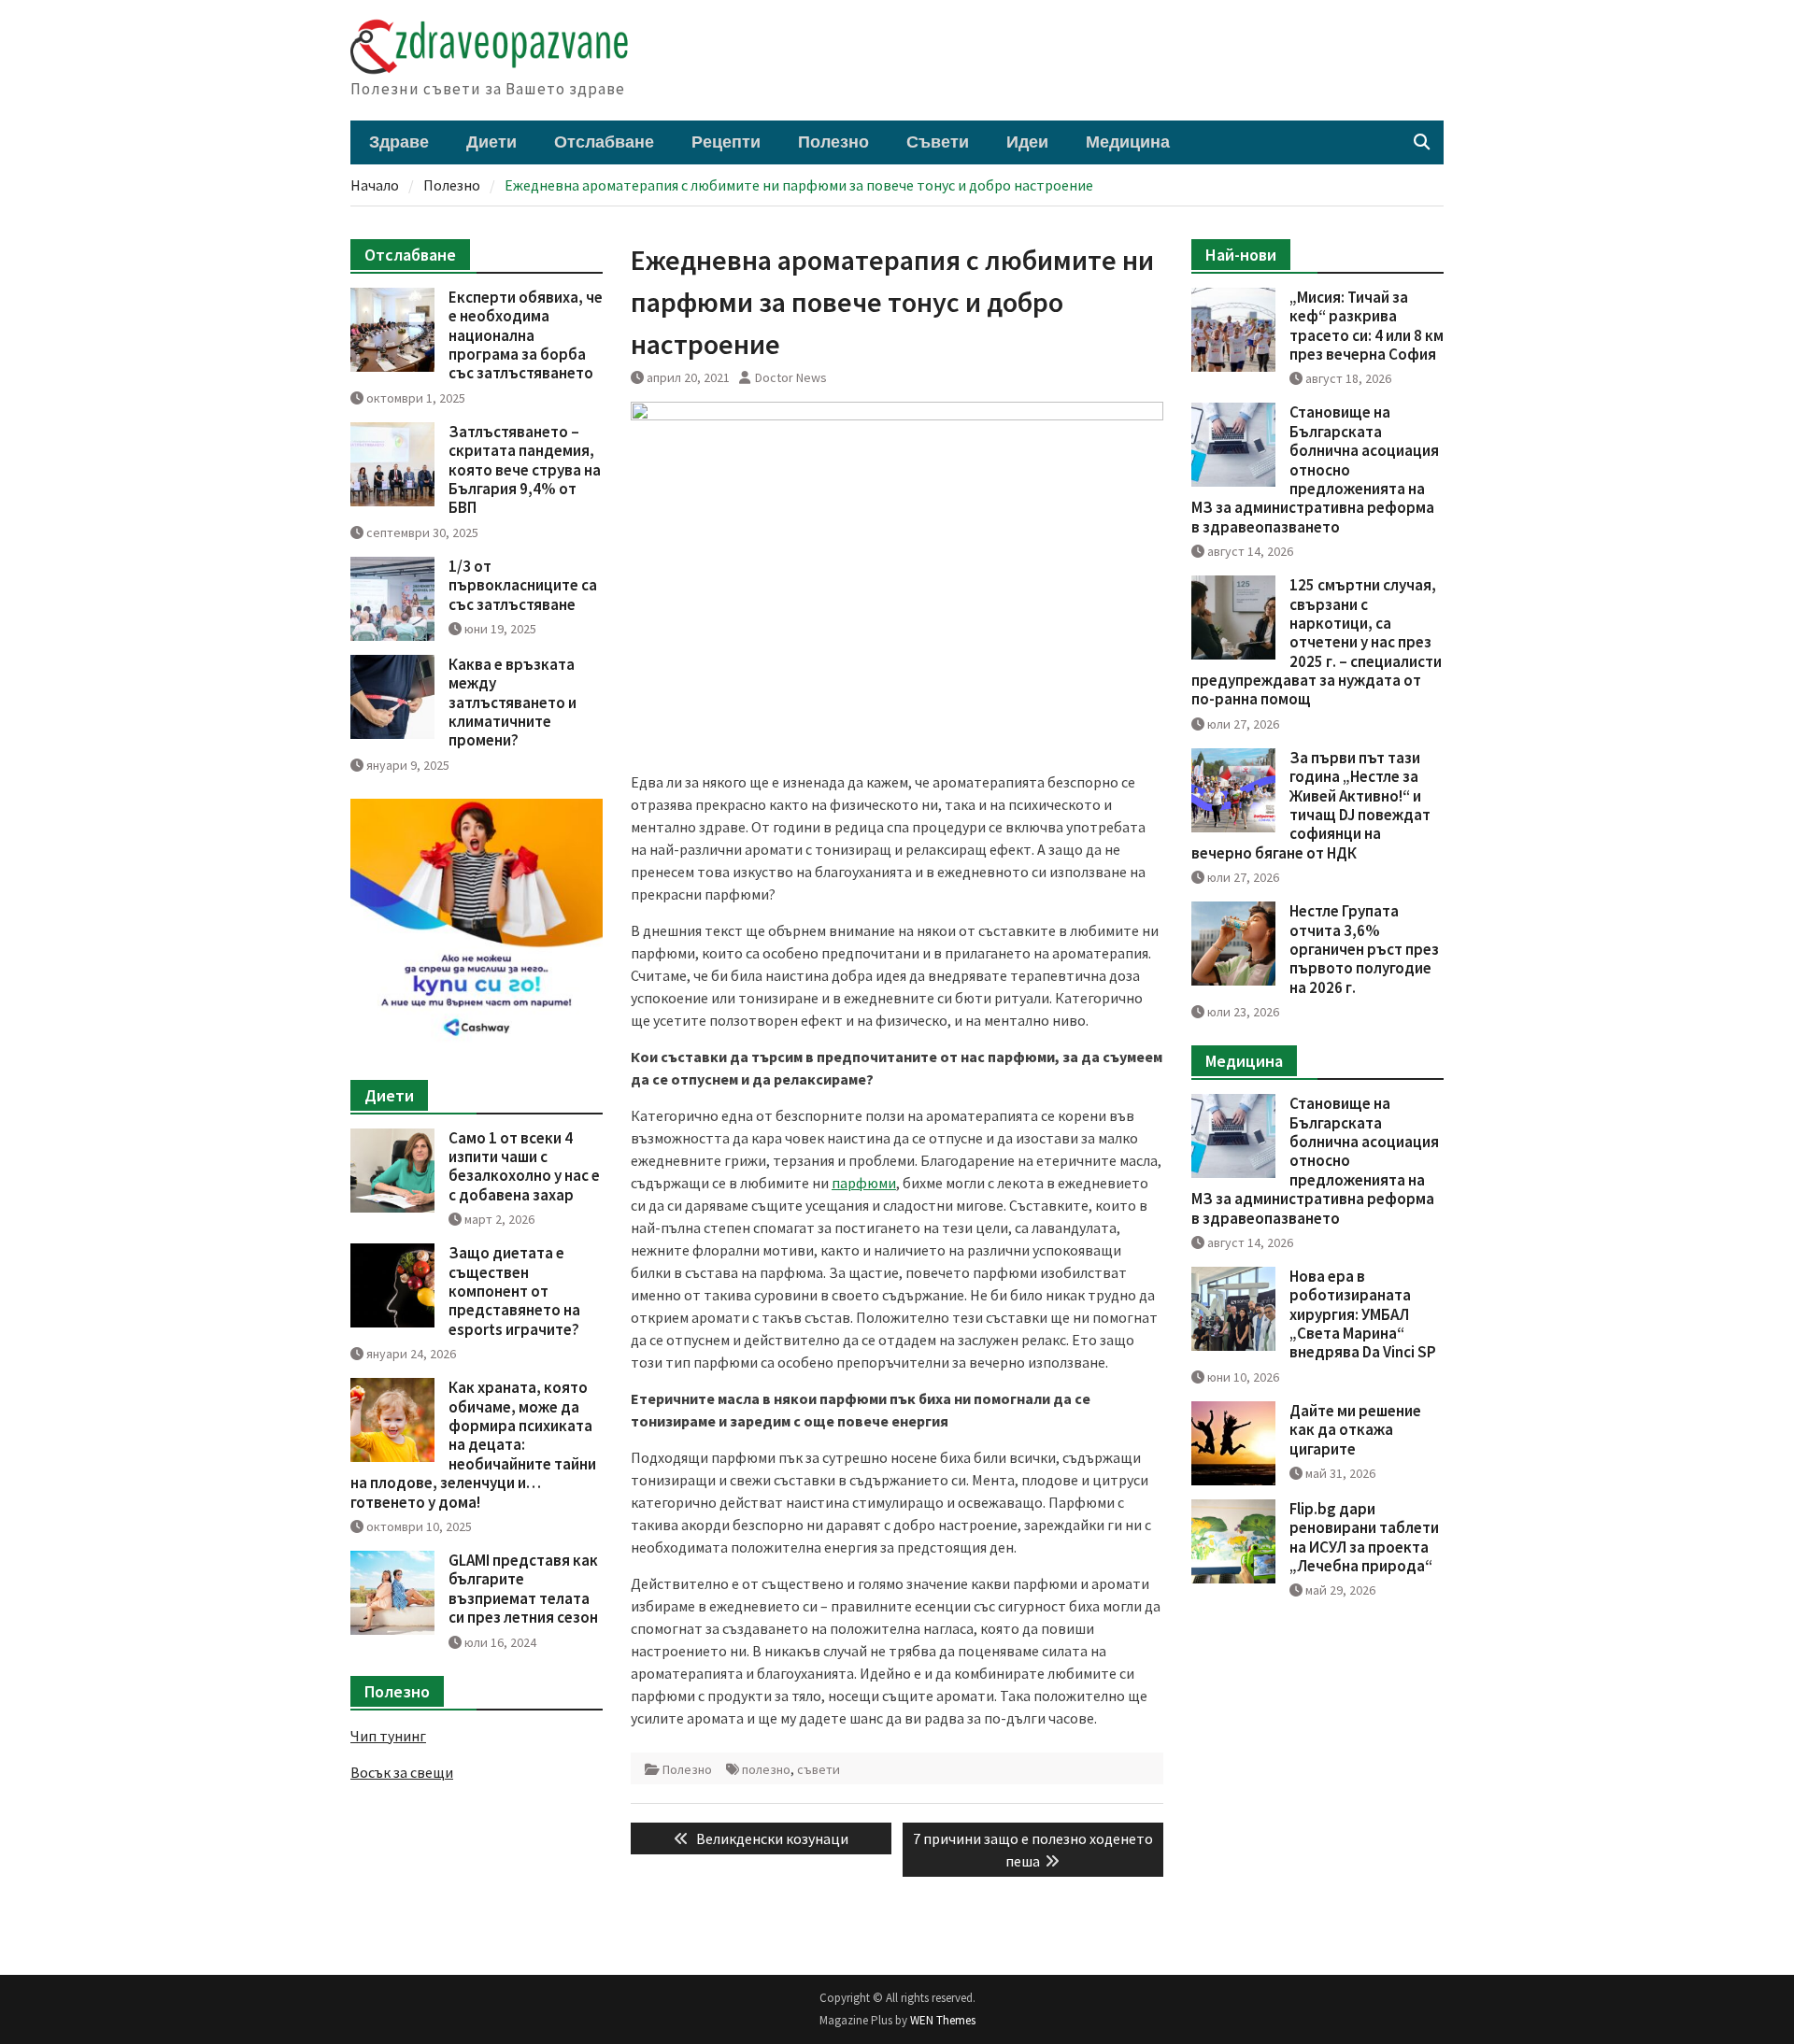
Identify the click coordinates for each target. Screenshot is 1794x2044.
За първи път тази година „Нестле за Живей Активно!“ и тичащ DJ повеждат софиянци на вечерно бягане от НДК (1311, 805)
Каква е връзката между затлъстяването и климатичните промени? (513, 703)
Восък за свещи (402, 1772)
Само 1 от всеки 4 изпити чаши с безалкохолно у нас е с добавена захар (524, 1166)
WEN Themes (943, 2020)
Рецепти (726, 142)
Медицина (1128, 142)
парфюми (864, 1183)
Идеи (1027, 142)
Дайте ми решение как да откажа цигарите (1355, 1430)
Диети (491, 142)
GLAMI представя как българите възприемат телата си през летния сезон (523, 1589)
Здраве (399, 142)
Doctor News (791, 377)
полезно (766, 1769)
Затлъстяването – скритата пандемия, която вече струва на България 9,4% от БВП (525, 470)
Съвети (938, 142)
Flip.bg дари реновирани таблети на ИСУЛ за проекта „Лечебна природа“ (1364, 1537)
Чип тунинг (388, 1736)
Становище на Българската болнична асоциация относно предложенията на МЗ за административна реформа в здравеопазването (1315, 469)
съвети (819, 1769)
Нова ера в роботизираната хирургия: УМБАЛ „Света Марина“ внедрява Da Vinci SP (1363, 1314)
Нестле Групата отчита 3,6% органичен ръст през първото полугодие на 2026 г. (1364, 949)
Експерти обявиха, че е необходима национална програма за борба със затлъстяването (526, 335)
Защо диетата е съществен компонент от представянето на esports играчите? (514, 1291)
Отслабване (604, 142)
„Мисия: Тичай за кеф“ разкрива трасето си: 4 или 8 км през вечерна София (1367, 326)
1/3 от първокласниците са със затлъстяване (523, 585)
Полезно (833, 142)
